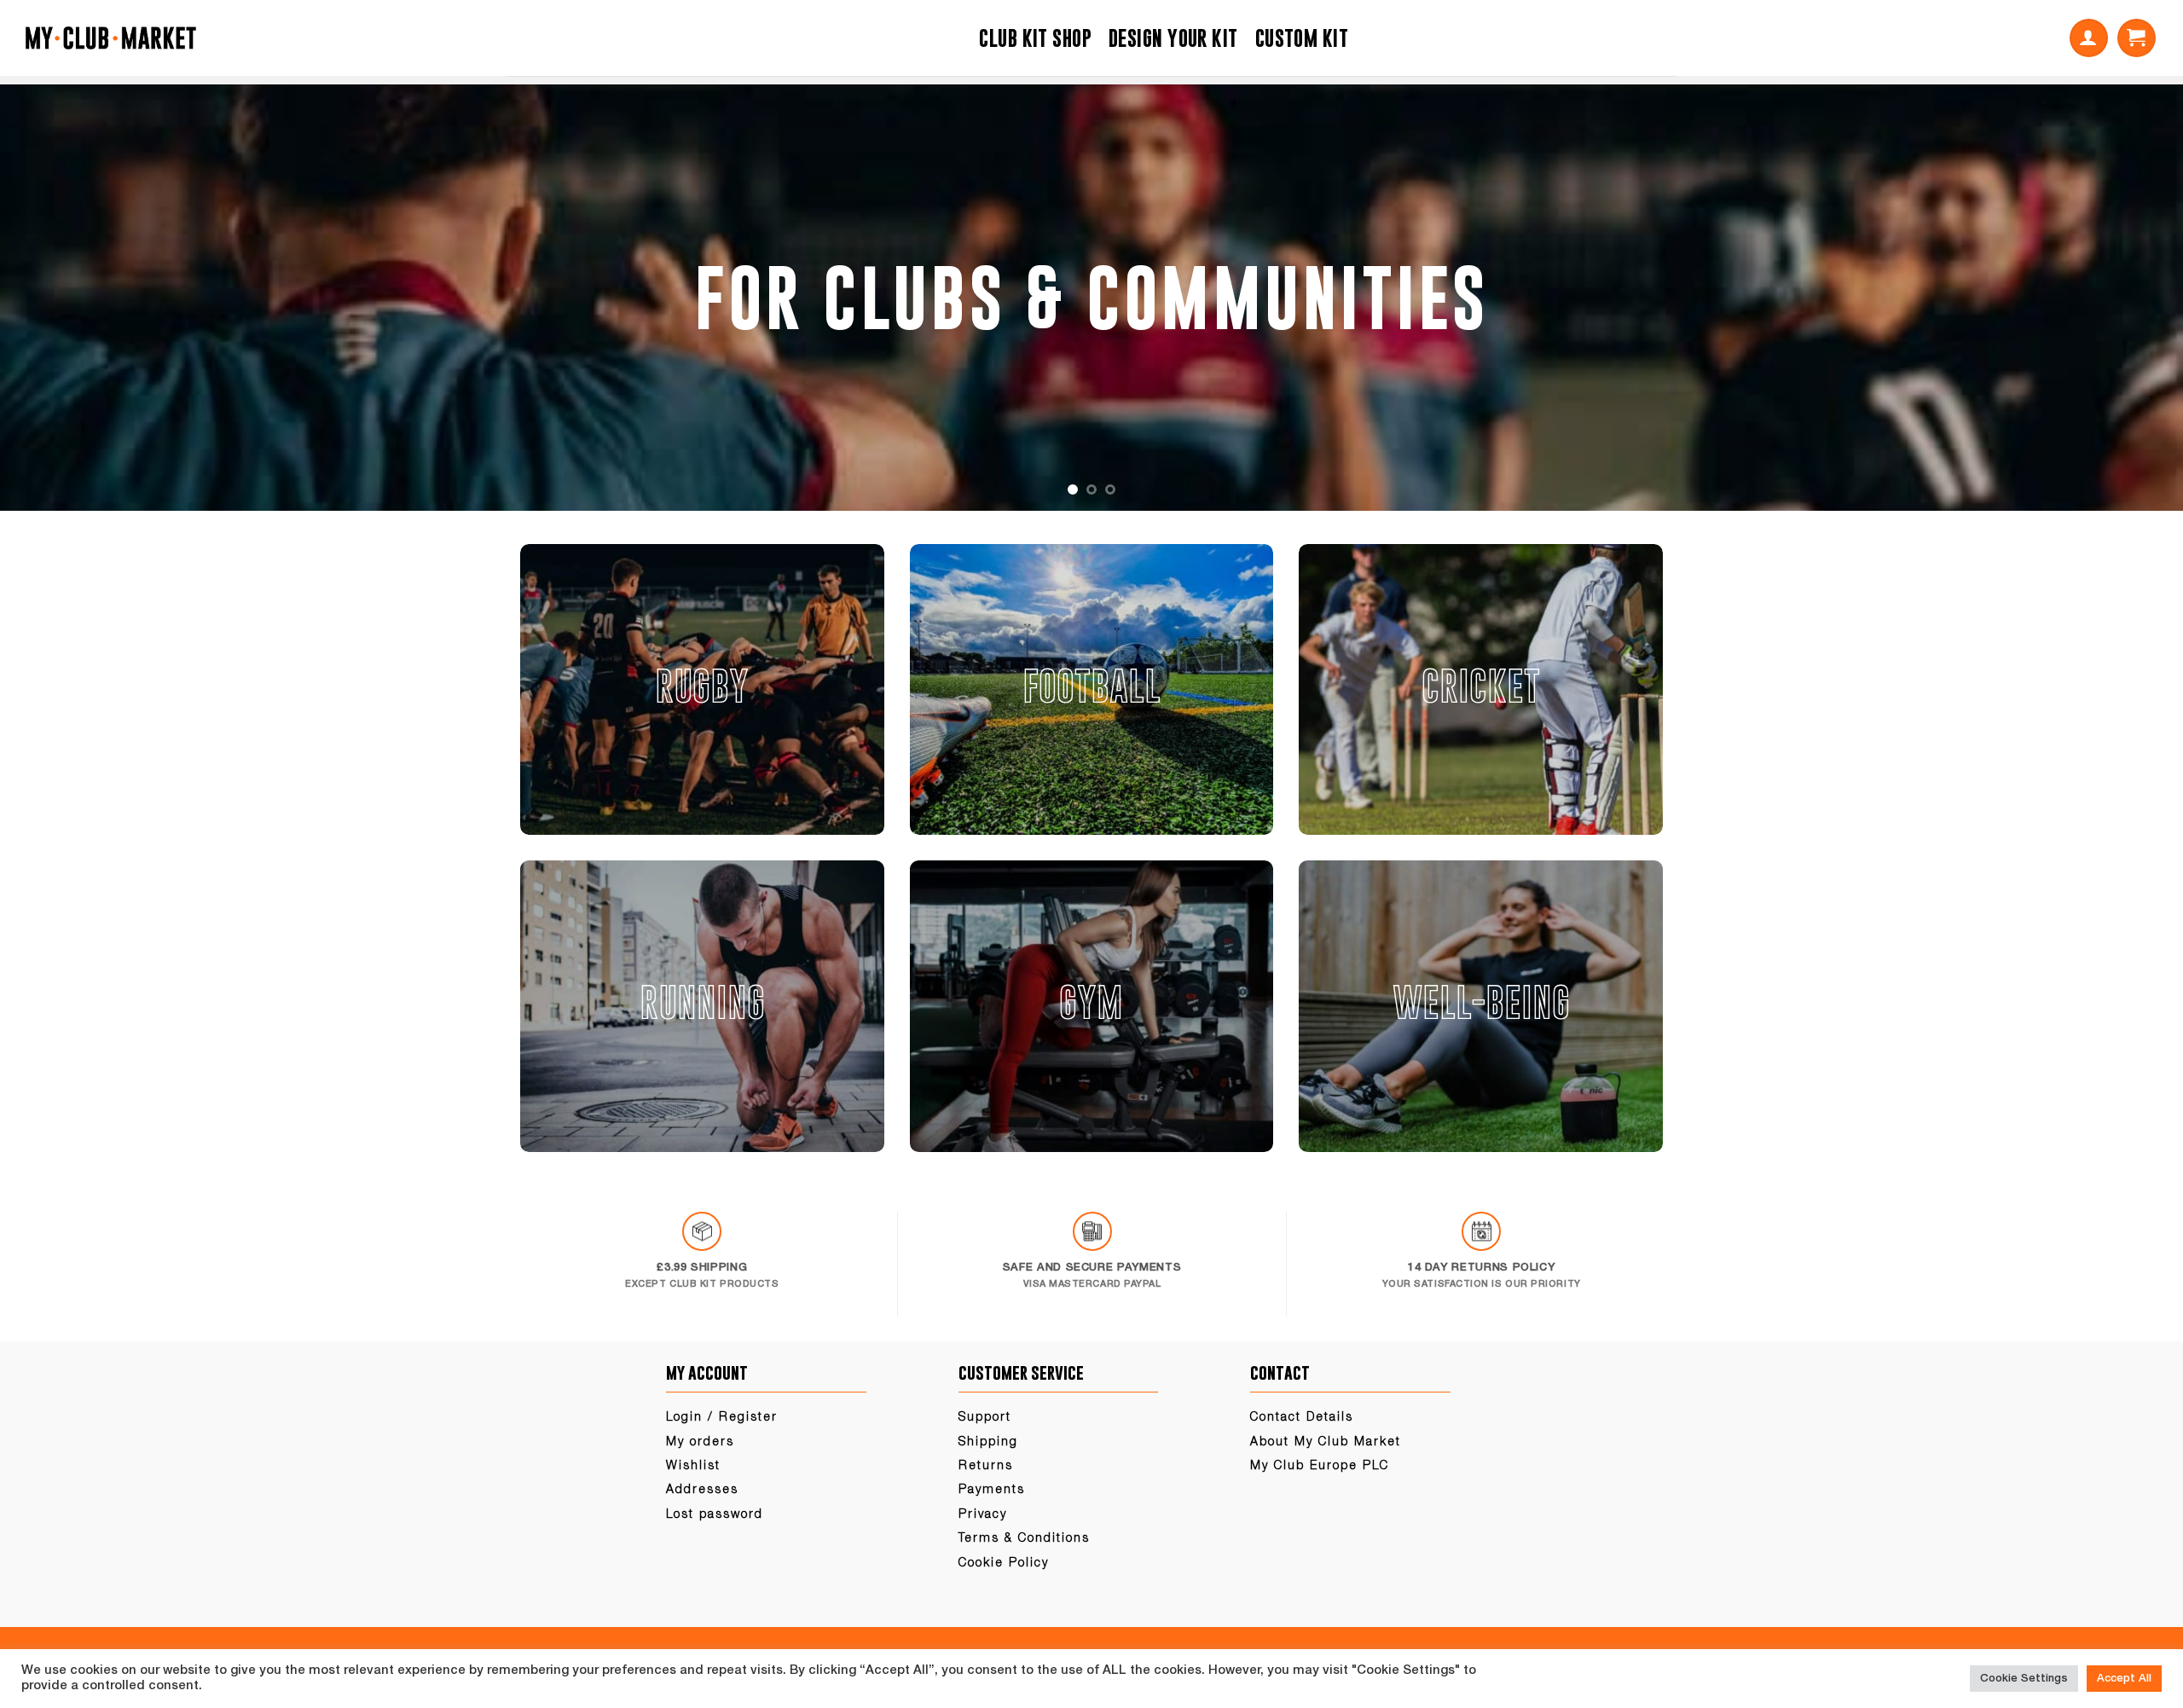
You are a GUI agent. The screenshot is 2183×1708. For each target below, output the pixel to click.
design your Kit (1173, 38)
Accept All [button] (2124, 1679)
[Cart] (2137, 38)
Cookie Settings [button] (2024, 1679)
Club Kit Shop (1035, 38)
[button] (2089, 38)
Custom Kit (1302, 38)
